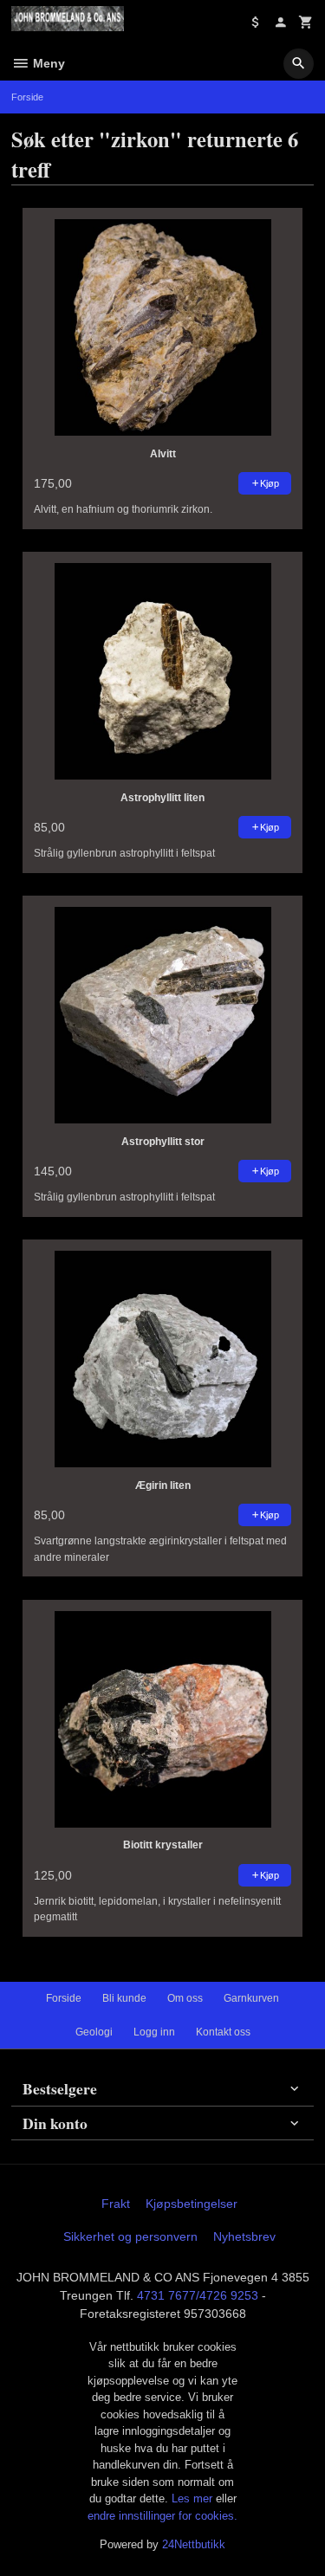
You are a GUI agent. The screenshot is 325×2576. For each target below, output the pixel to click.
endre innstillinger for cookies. (162, 2516)
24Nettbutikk (194, 2544)
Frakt (116, 2204)
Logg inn (154, 2032)
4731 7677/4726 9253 (198, 2295)
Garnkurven (251, 1998)
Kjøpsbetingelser (192, 2204)
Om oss (185, 1998)
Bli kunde (124, 1998)
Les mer (194, 2498)
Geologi (94, 2032)
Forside (27, 97)
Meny (47, 63)
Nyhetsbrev (244, 2236)
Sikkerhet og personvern (130, 2236)
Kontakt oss (223, 2032)
